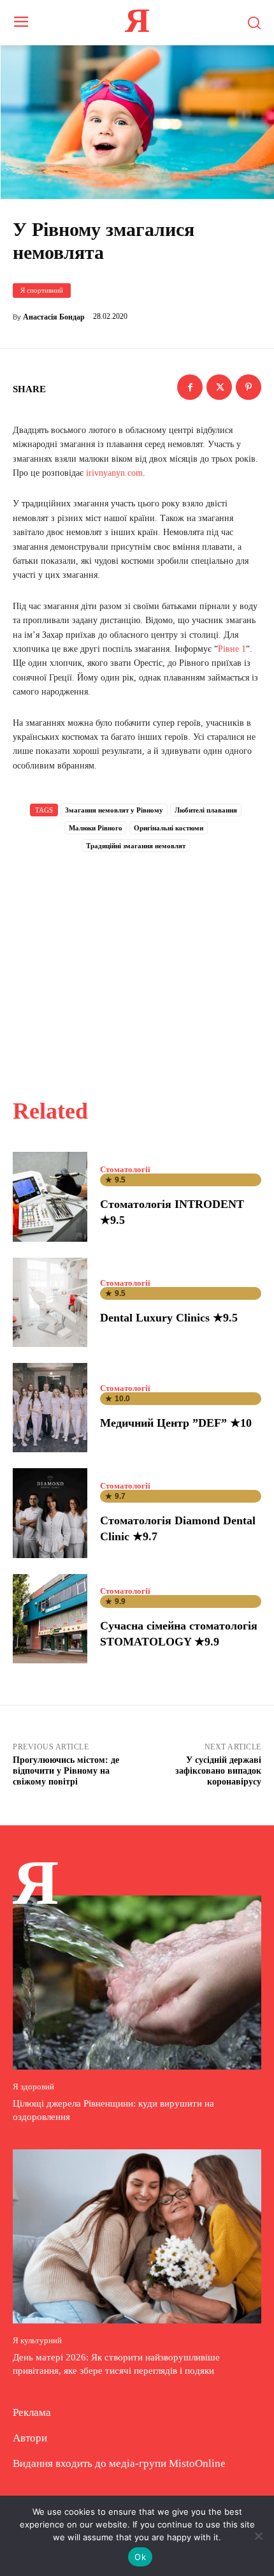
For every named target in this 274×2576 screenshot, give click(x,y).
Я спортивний (42, 290)
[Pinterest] (249, 387)
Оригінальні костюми (169, 828)
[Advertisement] (137, 961)
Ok (140, 2557)
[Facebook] (190, 387)
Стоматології (125, 1169)
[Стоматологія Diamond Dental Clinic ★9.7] (50, 1513)
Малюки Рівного (96, 828)
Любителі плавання (206, 810)
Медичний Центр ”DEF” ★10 (176, 1423)
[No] (258, 2536)
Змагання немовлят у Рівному (114, 810)
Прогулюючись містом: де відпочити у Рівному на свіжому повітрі (66, 1771)
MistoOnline (197, 2463)
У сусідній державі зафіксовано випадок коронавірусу (218, 1771)
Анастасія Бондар (54, 317)
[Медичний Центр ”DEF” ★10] (50, 1408)
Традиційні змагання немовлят (136, 846)
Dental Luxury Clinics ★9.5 (169, 1318)
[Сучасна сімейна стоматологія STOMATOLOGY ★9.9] (50, 1619)
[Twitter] (219, 387)
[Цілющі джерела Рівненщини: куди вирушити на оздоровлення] (137, 1983)
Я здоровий (33, 2087)
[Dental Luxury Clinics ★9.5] (50, 1302)
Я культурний (37, 2340)
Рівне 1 (232, 649)
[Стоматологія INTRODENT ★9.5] (50, 1196)
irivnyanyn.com (114, 473)
